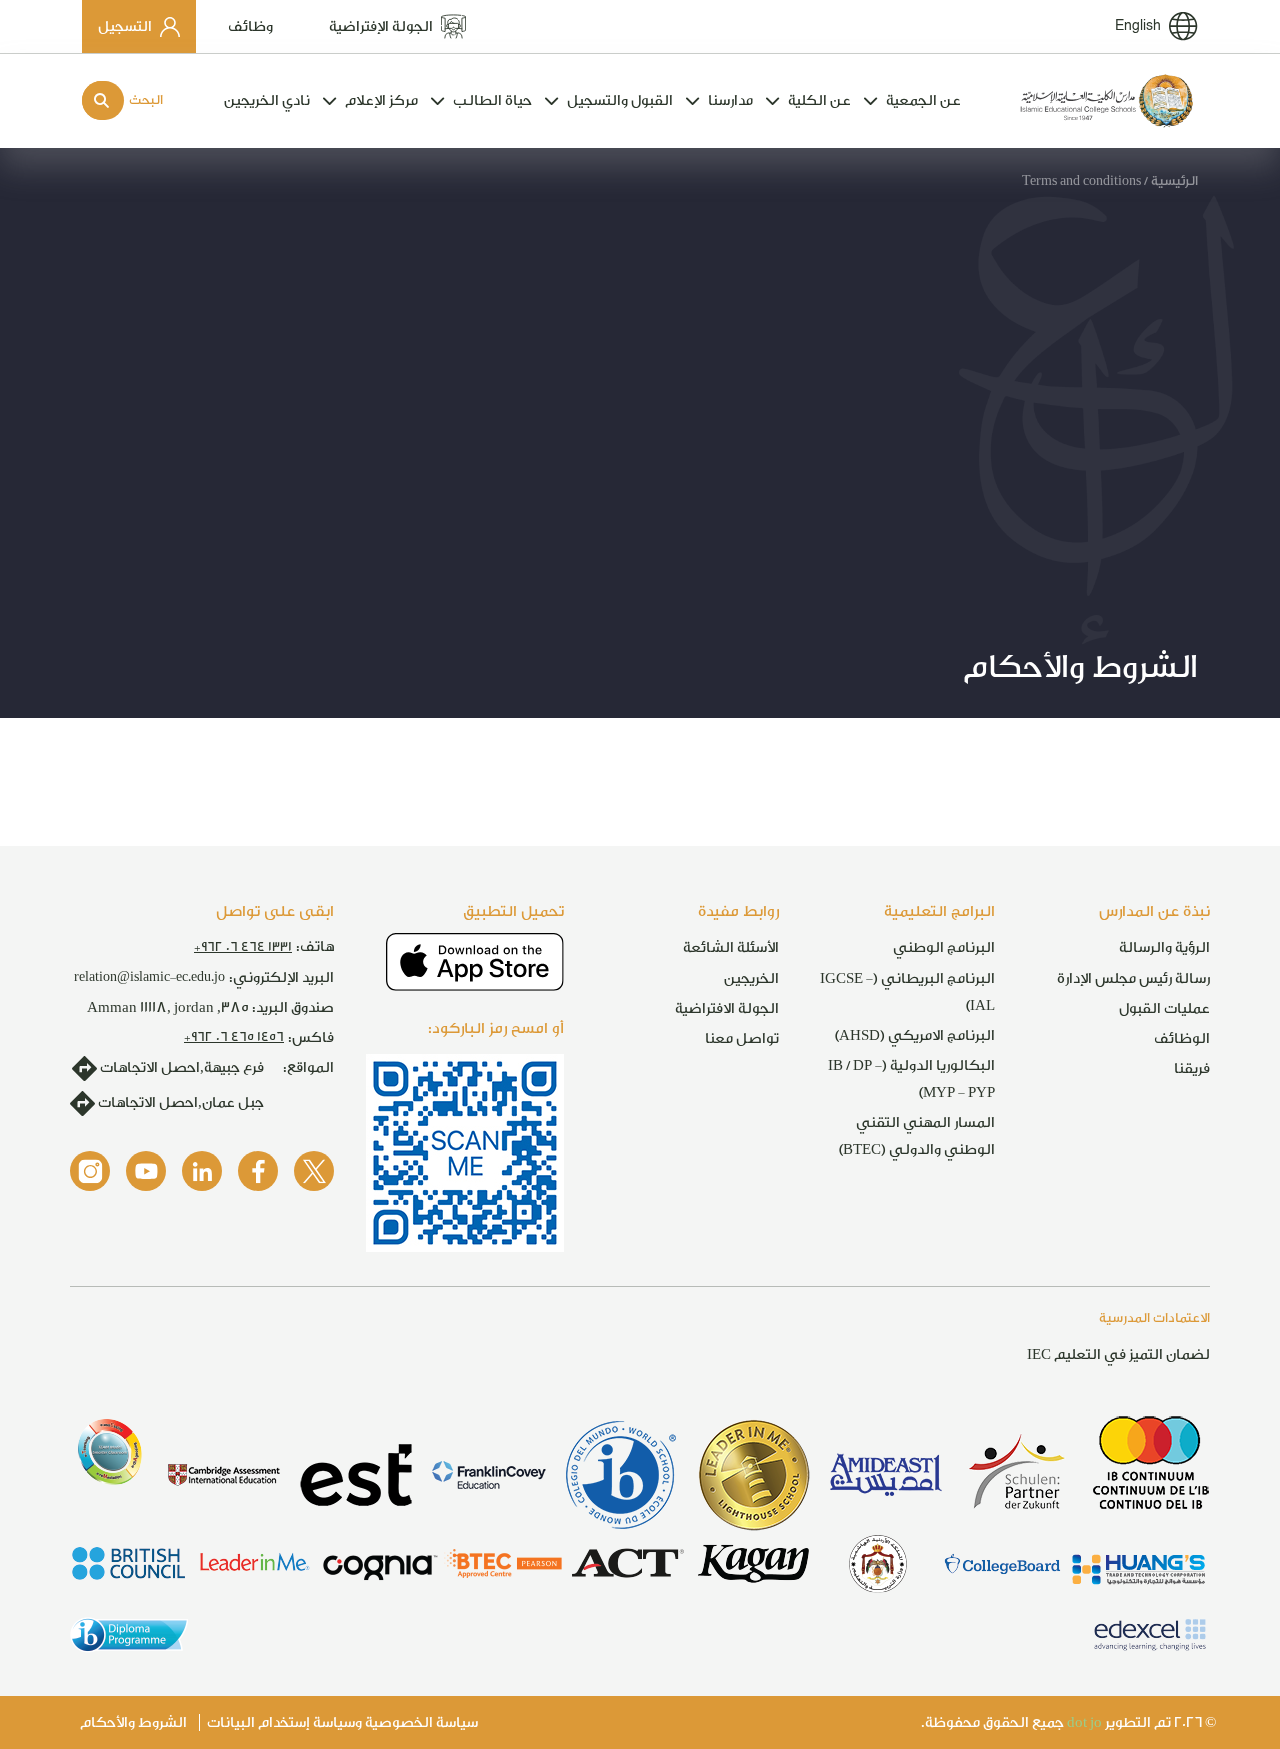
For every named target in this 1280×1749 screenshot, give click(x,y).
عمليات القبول (1164, 1008)
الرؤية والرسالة (1164, 947)
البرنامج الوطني (944, 947)
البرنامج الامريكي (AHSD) (915, 1035)
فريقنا (1192, 1068)
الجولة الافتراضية (727, 1008)
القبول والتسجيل (620, 100)
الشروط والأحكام (133, 1722)
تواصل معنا (742, 1038)
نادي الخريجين (267, 100)
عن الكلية (819, 100)
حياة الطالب (492, 100)
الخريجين (751, 978)
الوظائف (1182, 1038)
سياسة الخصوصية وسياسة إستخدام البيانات (342, 1722)
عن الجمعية (923, 100)
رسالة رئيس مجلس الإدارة (1133, 978)
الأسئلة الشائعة (731, 947)
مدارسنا (730, 100)
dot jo (1084, 1722)
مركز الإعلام (381, 100)
